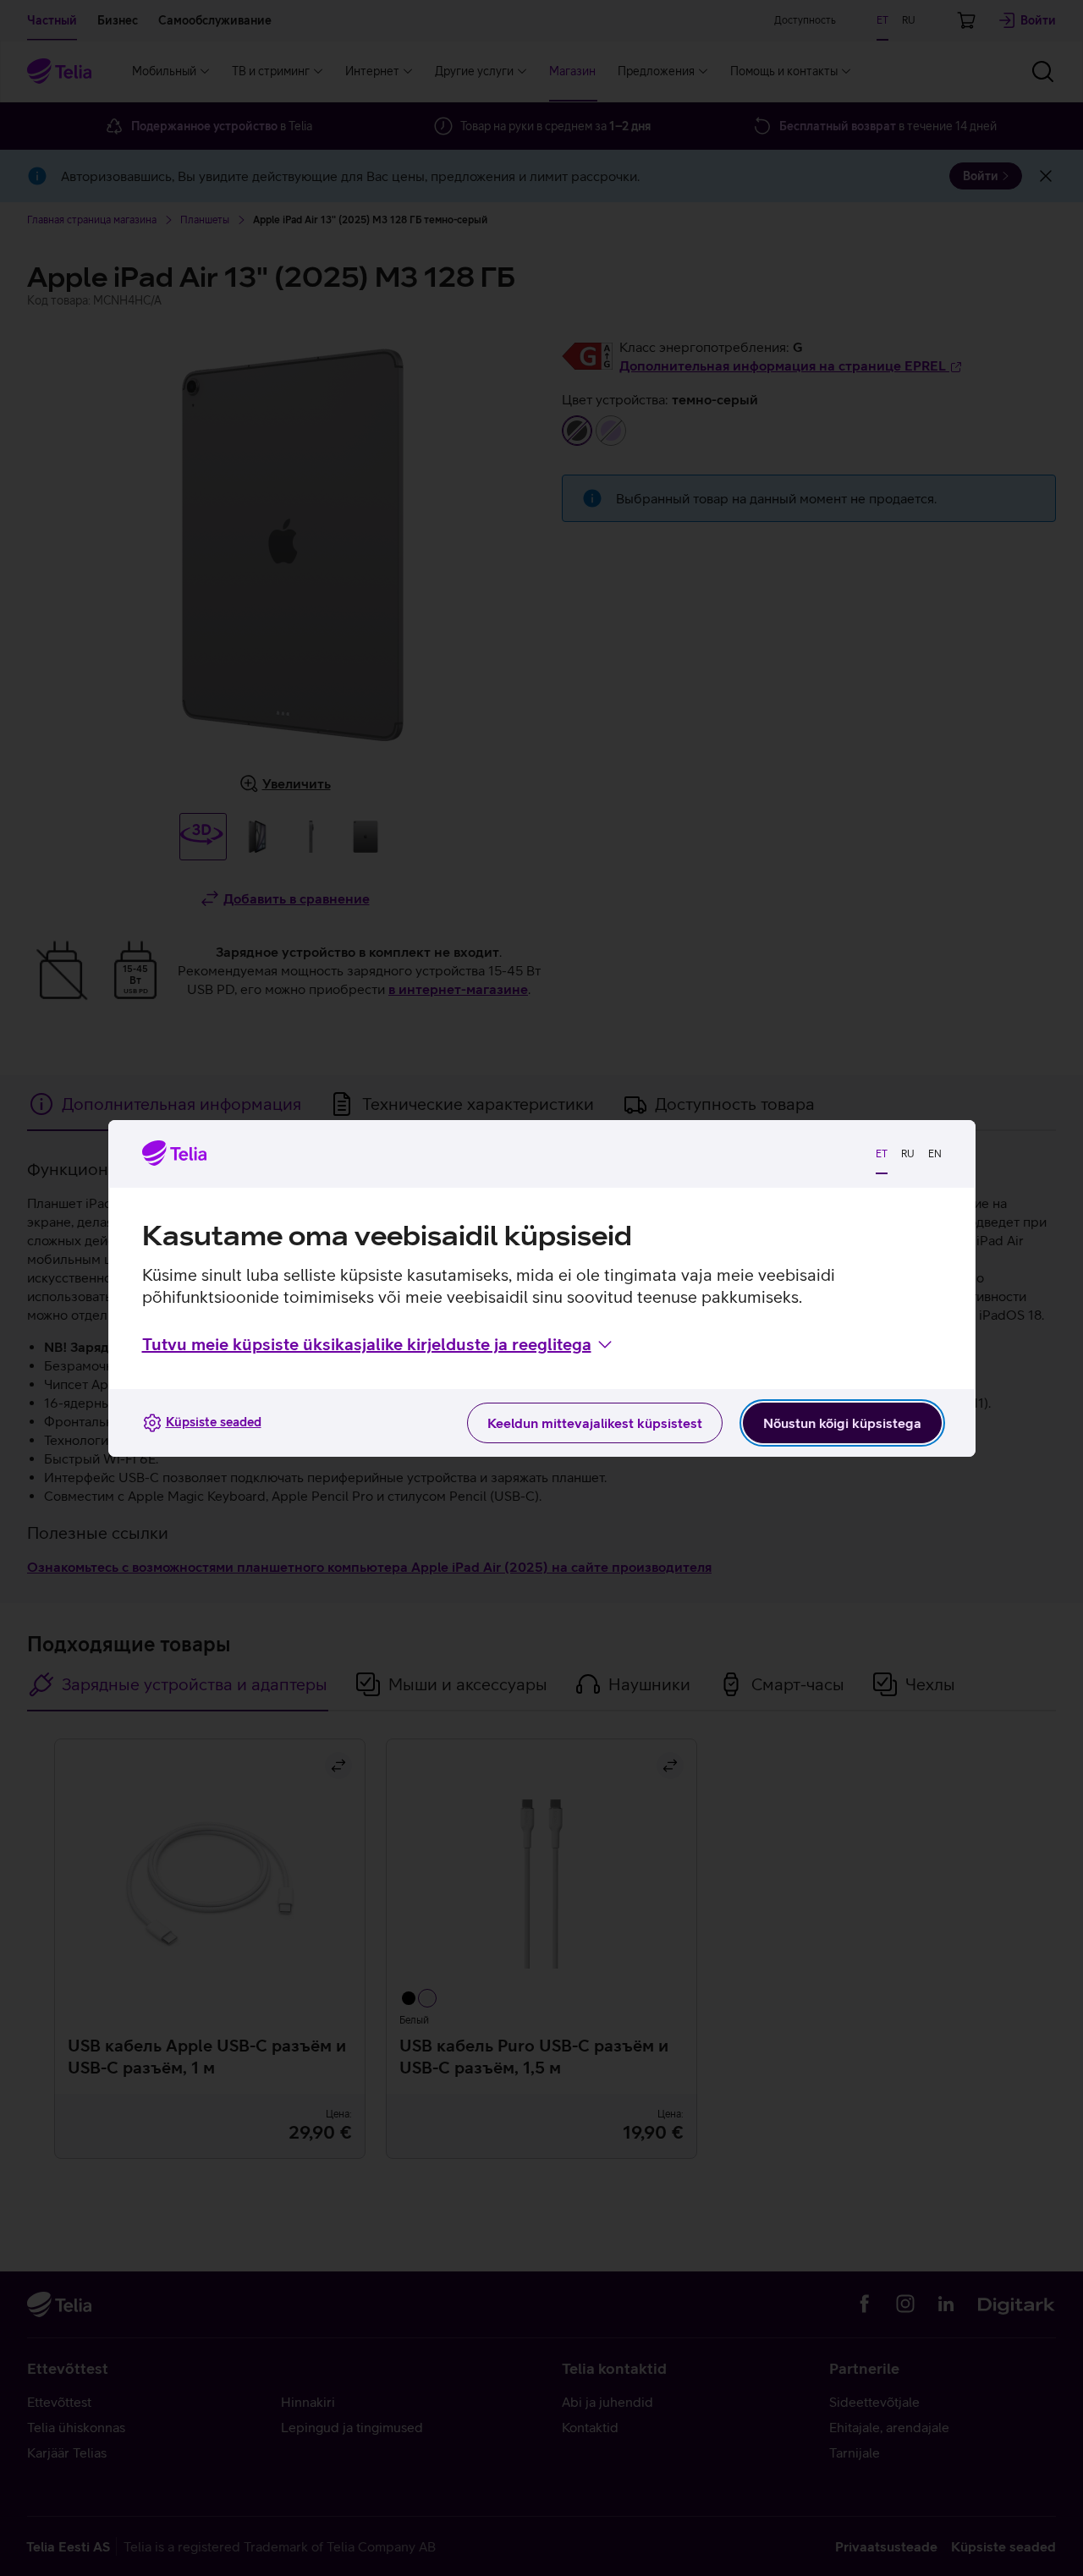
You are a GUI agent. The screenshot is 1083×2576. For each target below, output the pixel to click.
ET (882, 1154)
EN (935, 1154)
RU (908, 1154)
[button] (379, 1344)
